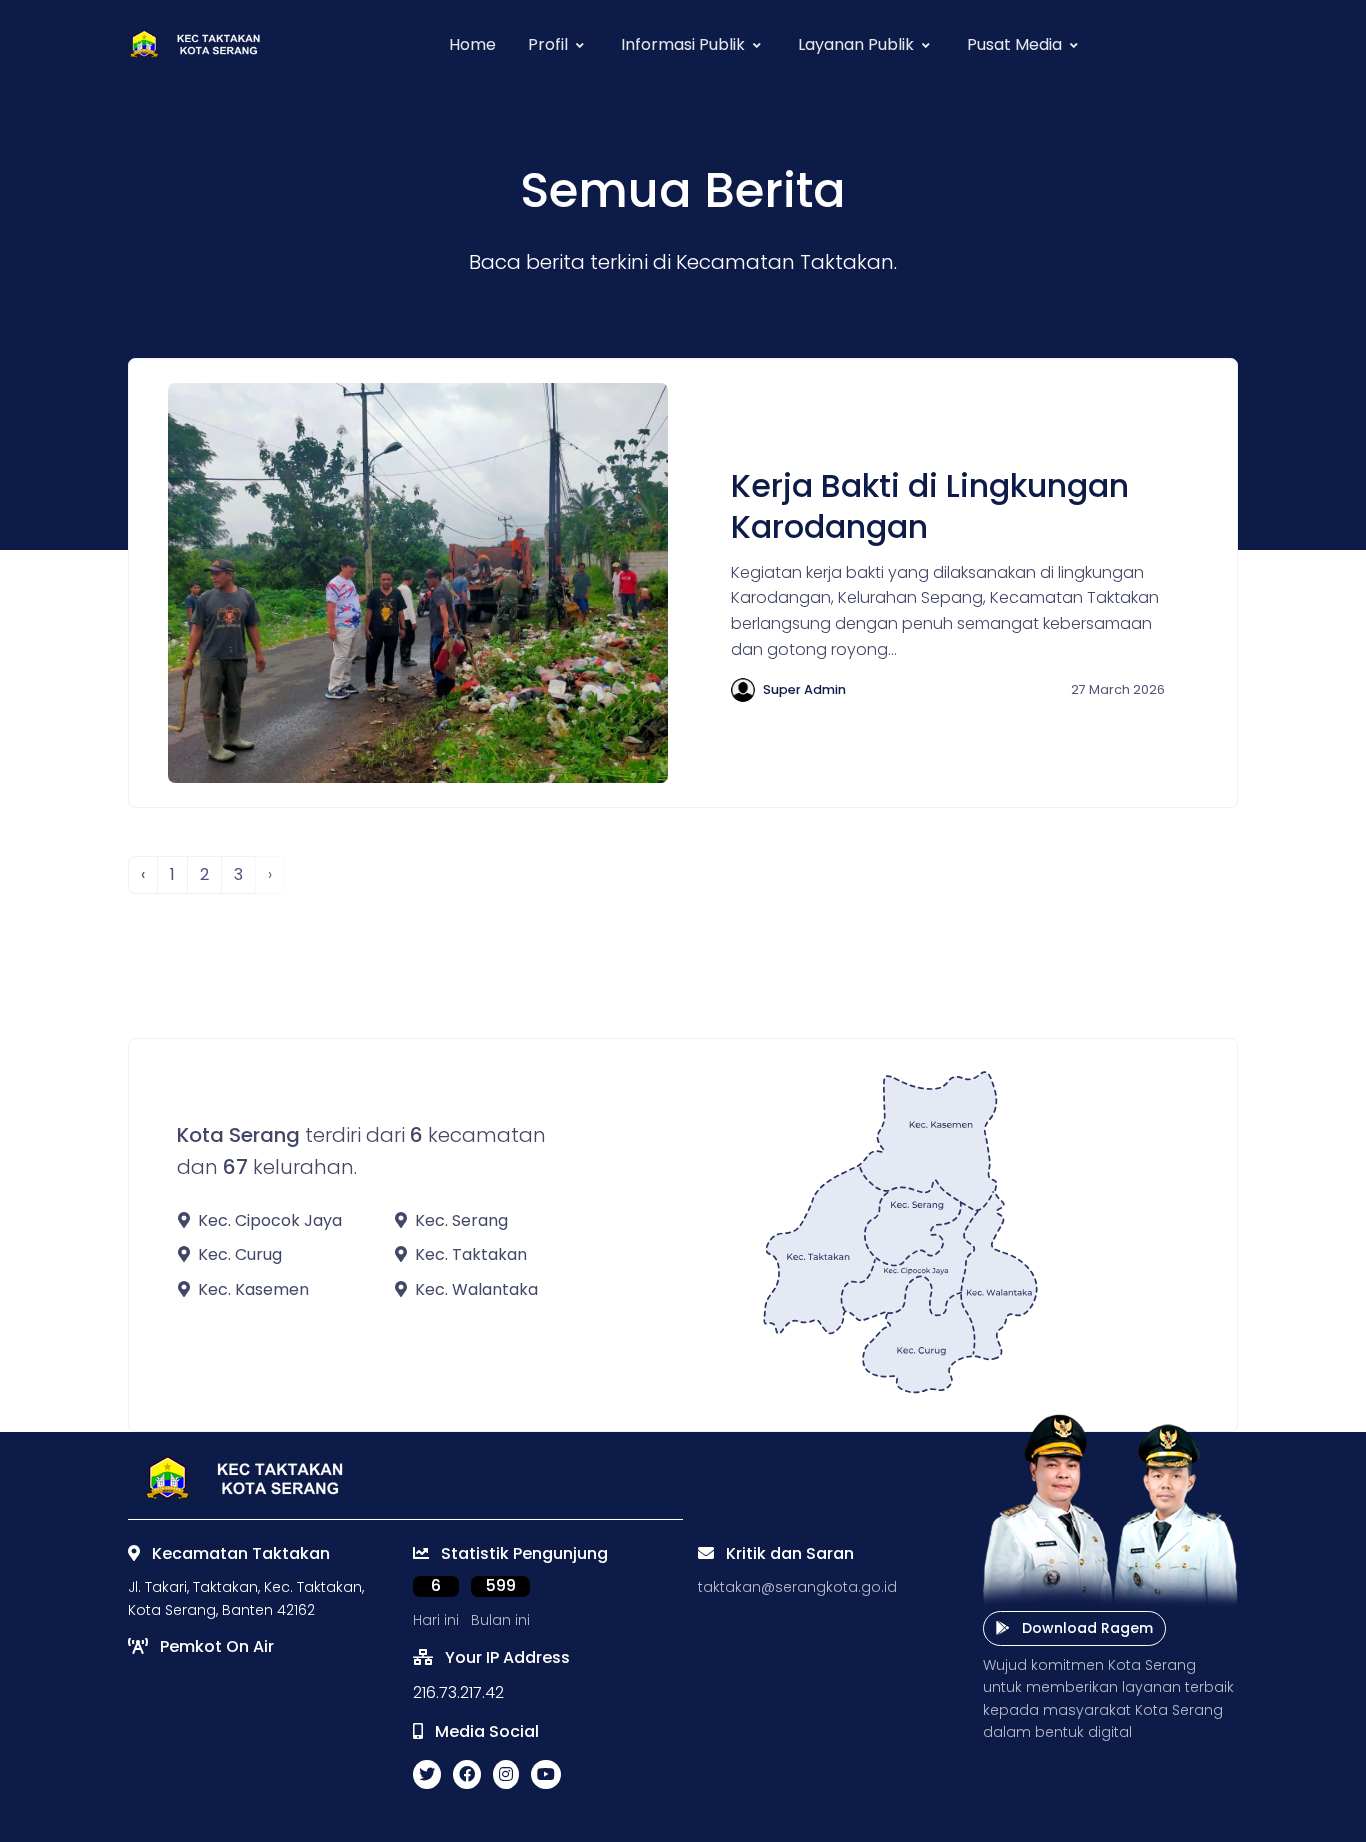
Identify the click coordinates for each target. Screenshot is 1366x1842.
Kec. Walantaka (476, 1289)
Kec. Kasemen (253, 1289)
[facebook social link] (467, 1775)
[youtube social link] (546, 1775)
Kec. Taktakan (471, 1254)
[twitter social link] (427, 1775)
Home (472, 44)
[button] (558, 45)
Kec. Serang (461, 1220)
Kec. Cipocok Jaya (270, 1220)
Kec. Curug (240, 1254)
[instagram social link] (506, 1775)
